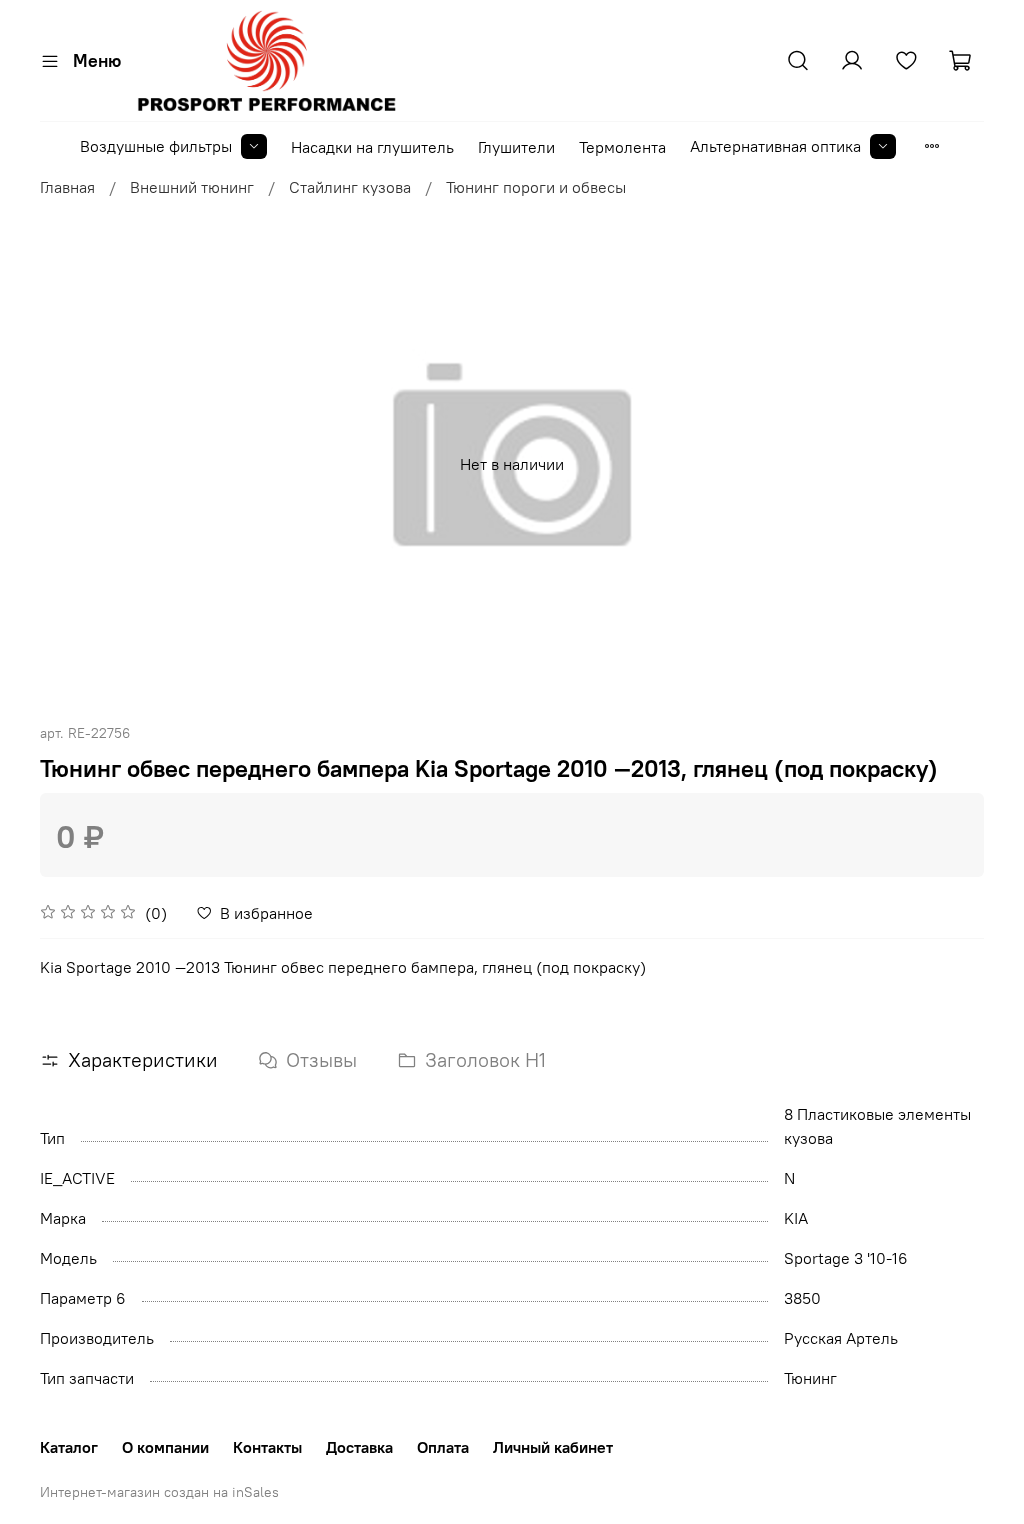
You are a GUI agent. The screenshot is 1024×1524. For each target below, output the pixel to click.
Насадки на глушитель (372, 147)
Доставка (359, 1447)
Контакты (267, 1447)
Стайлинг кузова (350, 187)
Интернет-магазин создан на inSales (159, 1492)
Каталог (69, 1447)
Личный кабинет (553, 1447)
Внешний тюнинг (192, 187)
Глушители (516, 147)
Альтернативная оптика (775, 146)
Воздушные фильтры (156, 146)
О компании (165, 1447)
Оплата (443, 1447)
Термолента (622, 147)
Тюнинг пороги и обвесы (536, 187)
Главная (67, 187)
